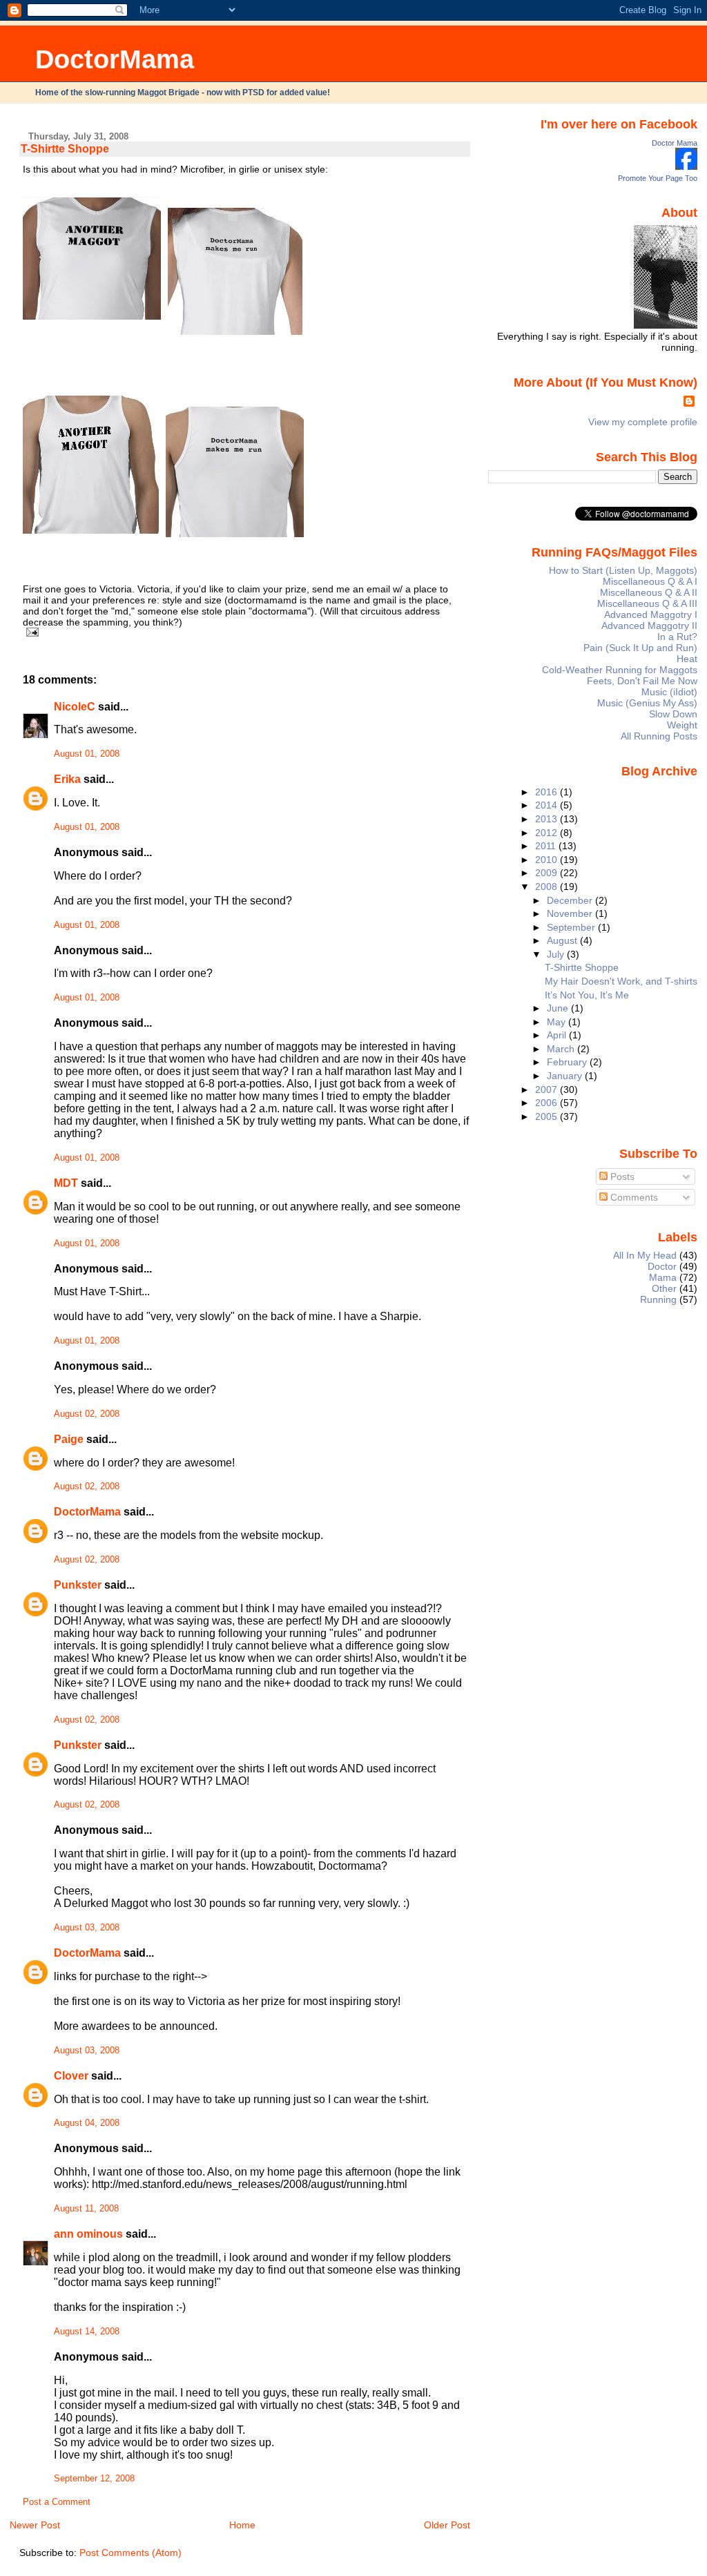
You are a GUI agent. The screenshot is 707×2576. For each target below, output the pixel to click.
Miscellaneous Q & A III (647, 603)
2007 (548, 1090)
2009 (548, 873)
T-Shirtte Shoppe (65, 149)
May (558, 1022)
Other (664, 1288)
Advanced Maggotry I (651, 614)
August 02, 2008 (87, 1414)
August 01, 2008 (87, 754)
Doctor (662, 1266)
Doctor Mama (675, 143)
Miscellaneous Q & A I (650, 581)
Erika (67, 779)
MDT (66, 1183)
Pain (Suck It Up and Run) (640, 648)
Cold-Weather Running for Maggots (620, 670)
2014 (548, 805)
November (571, 913)
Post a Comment (57, 2502)
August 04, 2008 (87, 2123)
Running (658, 1299)
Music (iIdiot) (669, 692)
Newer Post (35, 2525)
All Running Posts (659, 736)
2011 (547, 846)
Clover (71, 2076)
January (566, 1076)
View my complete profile (643, 422)
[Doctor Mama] (686, 166)
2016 (548, 792)
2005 (548, 1116)
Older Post (447, 2525)
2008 (548, 887)
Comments (633, 1197)
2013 (548, 819)
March (562, 1049)
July (557, 954)
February (568, 1062)
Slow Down (673, 714)
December (571, 900)
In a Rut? (677, 637)
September (572, 927)
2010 (548, 860)
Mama (663, 1277)
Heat (687, 659)
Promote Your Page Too (658, 178)
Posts (621, 1176)
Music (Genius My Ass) (647, 703)
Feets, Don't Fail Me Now (642, 681)
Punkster (78, 1585)
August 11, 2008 (86, 2209)
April (558, 1035)
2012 (548, 833)
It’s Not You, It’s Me (587, 995)
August (563, 940)
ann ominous (88, 2234)
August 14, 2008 (87, 2332)
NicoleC (75, 707)
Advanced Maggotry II (649, 626)
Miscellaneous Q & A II (649, 592)
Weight (682, 725)
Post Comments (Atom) (130, 2553)
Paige (69, 1439)
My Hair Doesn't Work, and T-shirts (621, 981)
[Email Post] (31, 632)
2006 (548, 1103)
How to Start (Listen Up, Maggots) (623, 570)
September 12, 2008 (94, 2479)
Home (242, 2525)
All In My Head (645, 1255)
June (559, 1008)
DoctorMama (115, 59)
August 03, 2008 (87, 1928)
